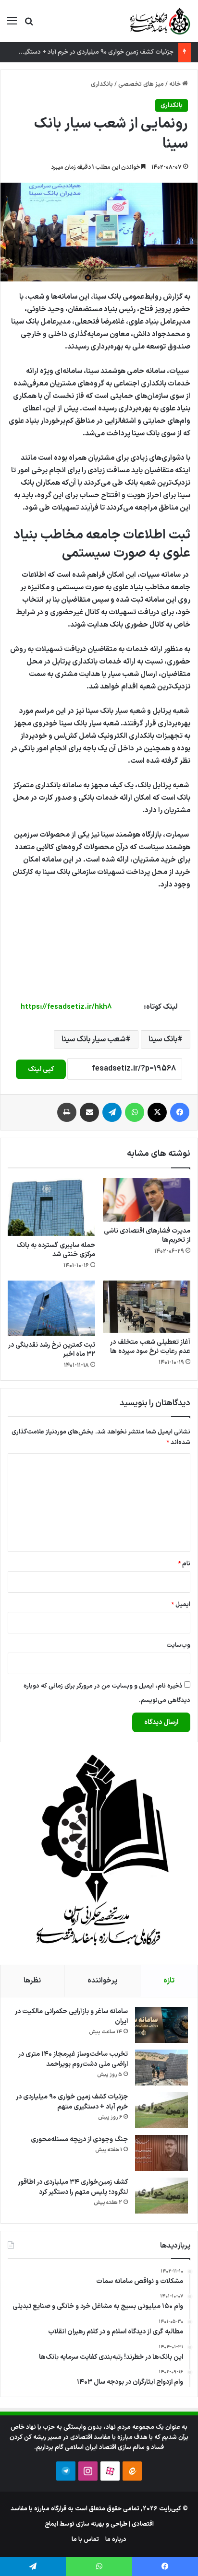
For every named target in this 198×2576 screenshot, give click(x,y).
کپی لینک (41, 1069)
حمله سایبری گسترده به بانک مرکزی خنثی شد (56, 1250)
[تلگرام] (112, 1112)
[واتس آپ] (135, 1112)
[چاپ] (67, 1112)
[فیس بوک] (180, 1112)
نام (184, 1564)
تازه (169, 1981)
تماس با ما (85, 2540)
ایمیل (181, 1605)
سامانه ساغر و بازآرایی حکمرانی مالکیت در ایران (71, 2017)
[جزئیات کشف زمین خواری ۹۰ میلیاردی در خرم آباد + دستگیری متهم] (161, 2110)
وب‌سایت (178, 1645)
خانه (176, 84)
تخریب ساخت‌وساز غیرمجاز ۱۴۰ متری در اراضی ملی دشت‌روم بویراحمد (73, 2059)
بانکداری (102, 84)
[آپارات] (110, 2471)
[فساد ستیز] (159, 21)
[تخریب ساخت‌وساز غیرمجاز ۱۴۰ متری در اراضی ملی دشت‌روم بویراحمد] (161, 2068)
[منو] (12, 25)
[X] (157, 1112)
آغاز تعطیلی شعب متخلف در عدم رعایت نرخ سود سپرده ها (150, 1347)
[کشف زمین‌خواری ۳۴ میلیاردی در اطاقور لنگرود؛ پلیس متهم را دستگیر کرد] (161, 2196)
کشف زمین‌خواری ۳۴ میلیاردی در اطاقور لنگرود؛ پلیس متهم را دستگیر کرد (73, 2187)
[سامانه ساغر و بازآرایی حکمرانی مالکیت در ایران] (161, 2025)
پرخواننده (102, 1981)
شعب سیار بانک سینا (93, 1039)
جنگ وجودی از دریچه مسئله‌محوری (79, 2139)
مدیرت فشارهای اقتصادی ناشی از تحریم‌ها (147, 1236)
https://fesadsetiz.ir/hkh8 (66, 1007)
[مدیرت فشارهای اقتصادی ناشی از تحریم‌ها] (147, 1200)
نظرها (32, 1981)
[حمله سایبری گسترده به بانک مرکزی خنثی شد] (51, 1207)
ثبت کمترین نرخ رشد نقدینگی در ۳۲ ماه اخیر (52, 1350)
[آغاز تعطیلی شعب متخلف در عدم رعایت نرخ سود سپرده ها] (147, 1307)
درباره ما (116, 2540)
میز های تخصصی (141, 84)
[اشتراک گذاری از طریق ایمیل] (89, 1112)
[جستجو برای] (29, 25)
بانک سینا (163, 1039)
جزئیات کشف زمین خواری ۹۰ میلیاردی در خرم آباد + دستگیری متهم (88, 52)
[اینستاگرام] (88, 2471)
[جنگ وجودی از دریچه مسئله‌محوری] (161, 2153)
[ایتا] (132, 2471)
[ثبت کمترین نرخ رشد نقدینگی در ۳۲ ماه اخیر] (51, 1308)
